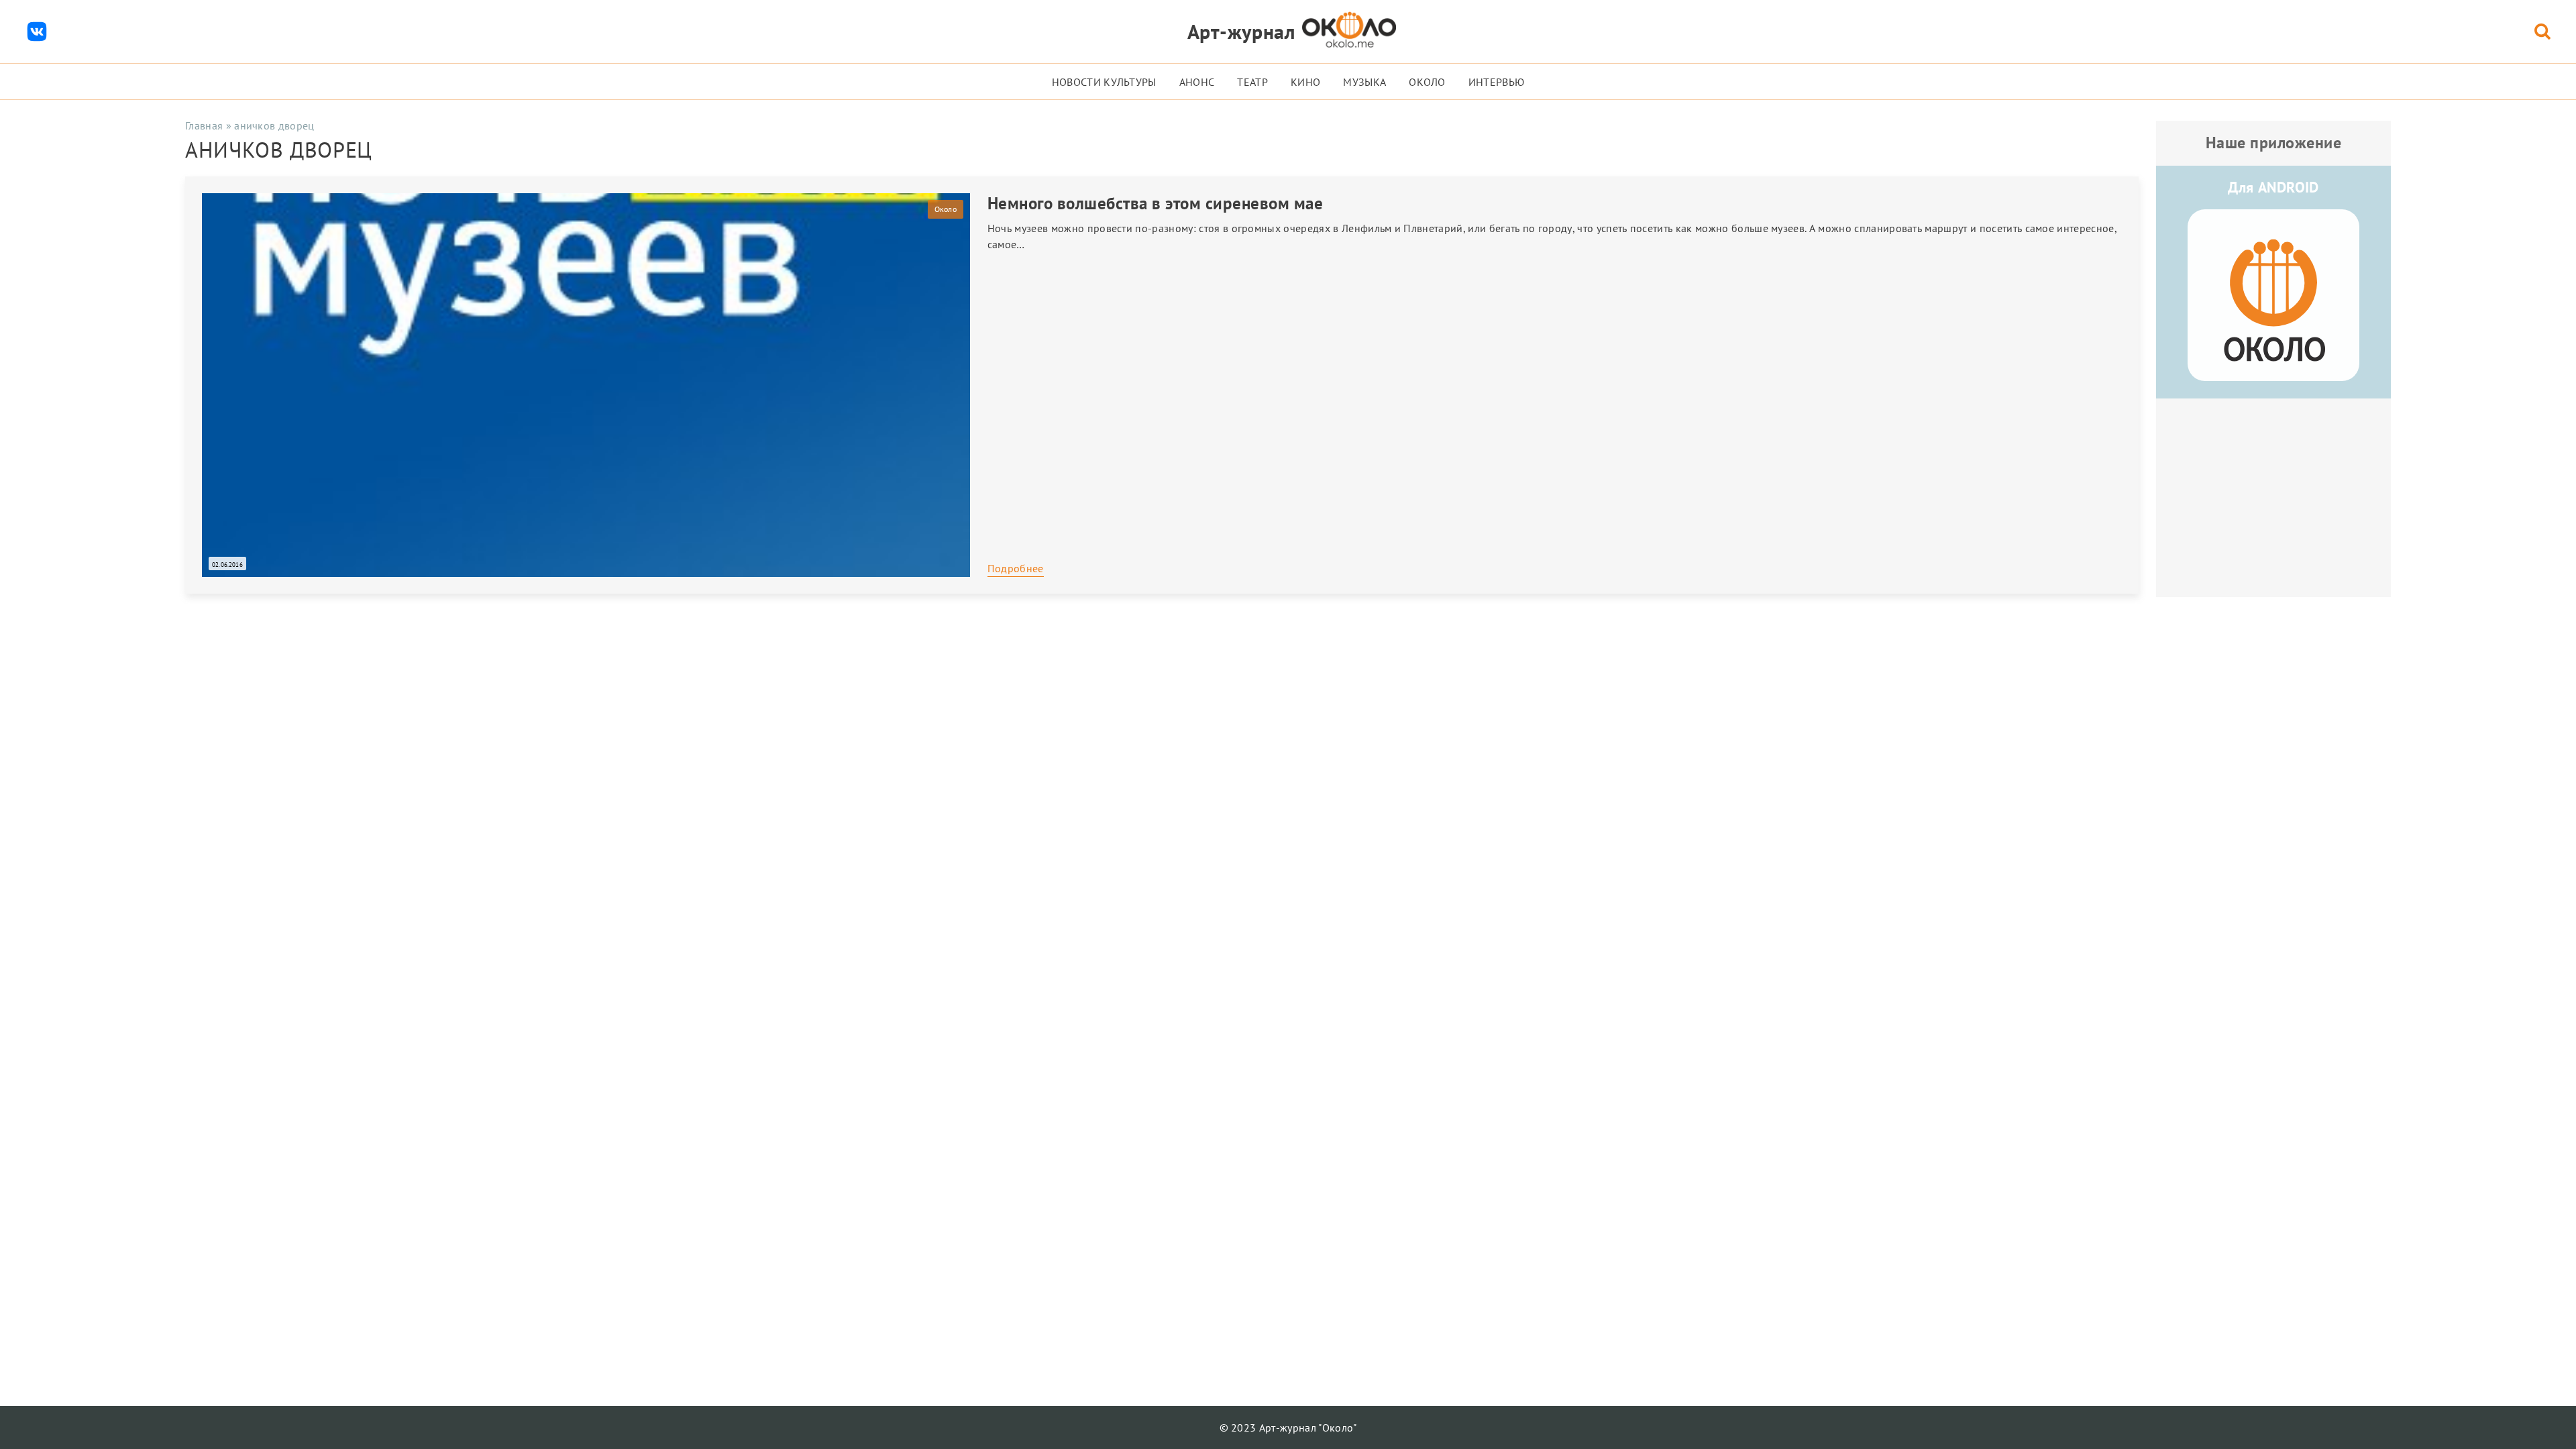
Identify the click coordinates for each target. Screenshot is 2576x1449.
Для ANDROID (2273, 187)
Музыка (1364, 82)
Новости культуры (1104, 82)
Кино (1305, 82)
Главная (204, 125)
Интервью (1497, 82)
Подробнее (1016, 568)
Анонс (1197, 82)
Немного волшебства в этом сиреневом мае (1156, 203)
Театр (1252, 82)
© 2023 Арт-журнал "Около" (1288, 1428)
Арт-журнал (1241, 31)
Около (1427, 82)
